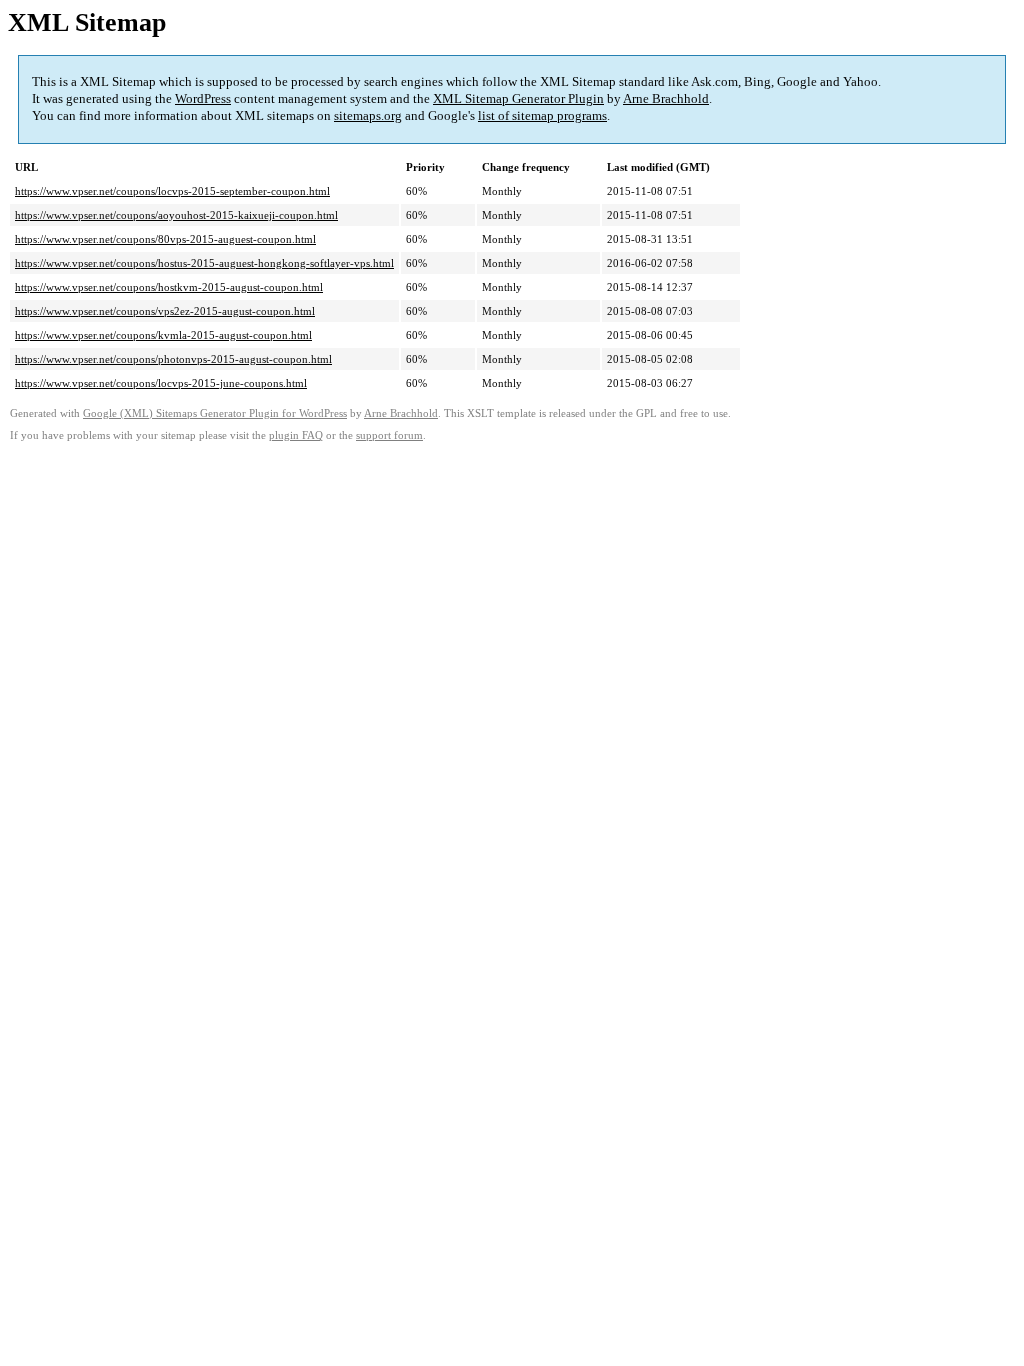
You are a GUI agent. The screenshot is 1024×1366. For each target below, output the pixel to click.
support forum (389, 435)
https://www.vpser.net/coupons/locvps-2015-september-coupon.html (172, 191)
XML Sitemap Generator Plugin (518, 98)
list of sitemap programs (542, 115)
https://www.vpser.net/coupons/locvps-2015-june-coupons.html (161, 383)
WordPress (203, 98)
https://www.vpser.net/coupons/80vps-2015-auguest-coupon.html (165, 239)
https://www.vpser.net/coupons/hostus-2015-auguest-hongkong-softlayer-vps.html (204, 263)
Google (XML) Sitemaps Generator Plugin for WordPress (215, 413)
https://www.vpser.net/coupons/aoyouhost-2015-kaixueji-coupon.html (176, 215)
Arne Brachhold (666, 98)
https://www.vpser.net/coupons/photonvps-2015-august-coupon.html (173, 359)
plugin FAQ (296, 435)
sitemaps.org (368, 115)
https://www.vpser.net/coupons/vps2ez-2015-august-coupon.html (165, 311)
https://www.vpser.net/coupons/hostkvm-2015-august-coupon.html (169, 287)
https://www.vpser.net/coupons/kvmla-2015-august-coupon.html (163, 335)
